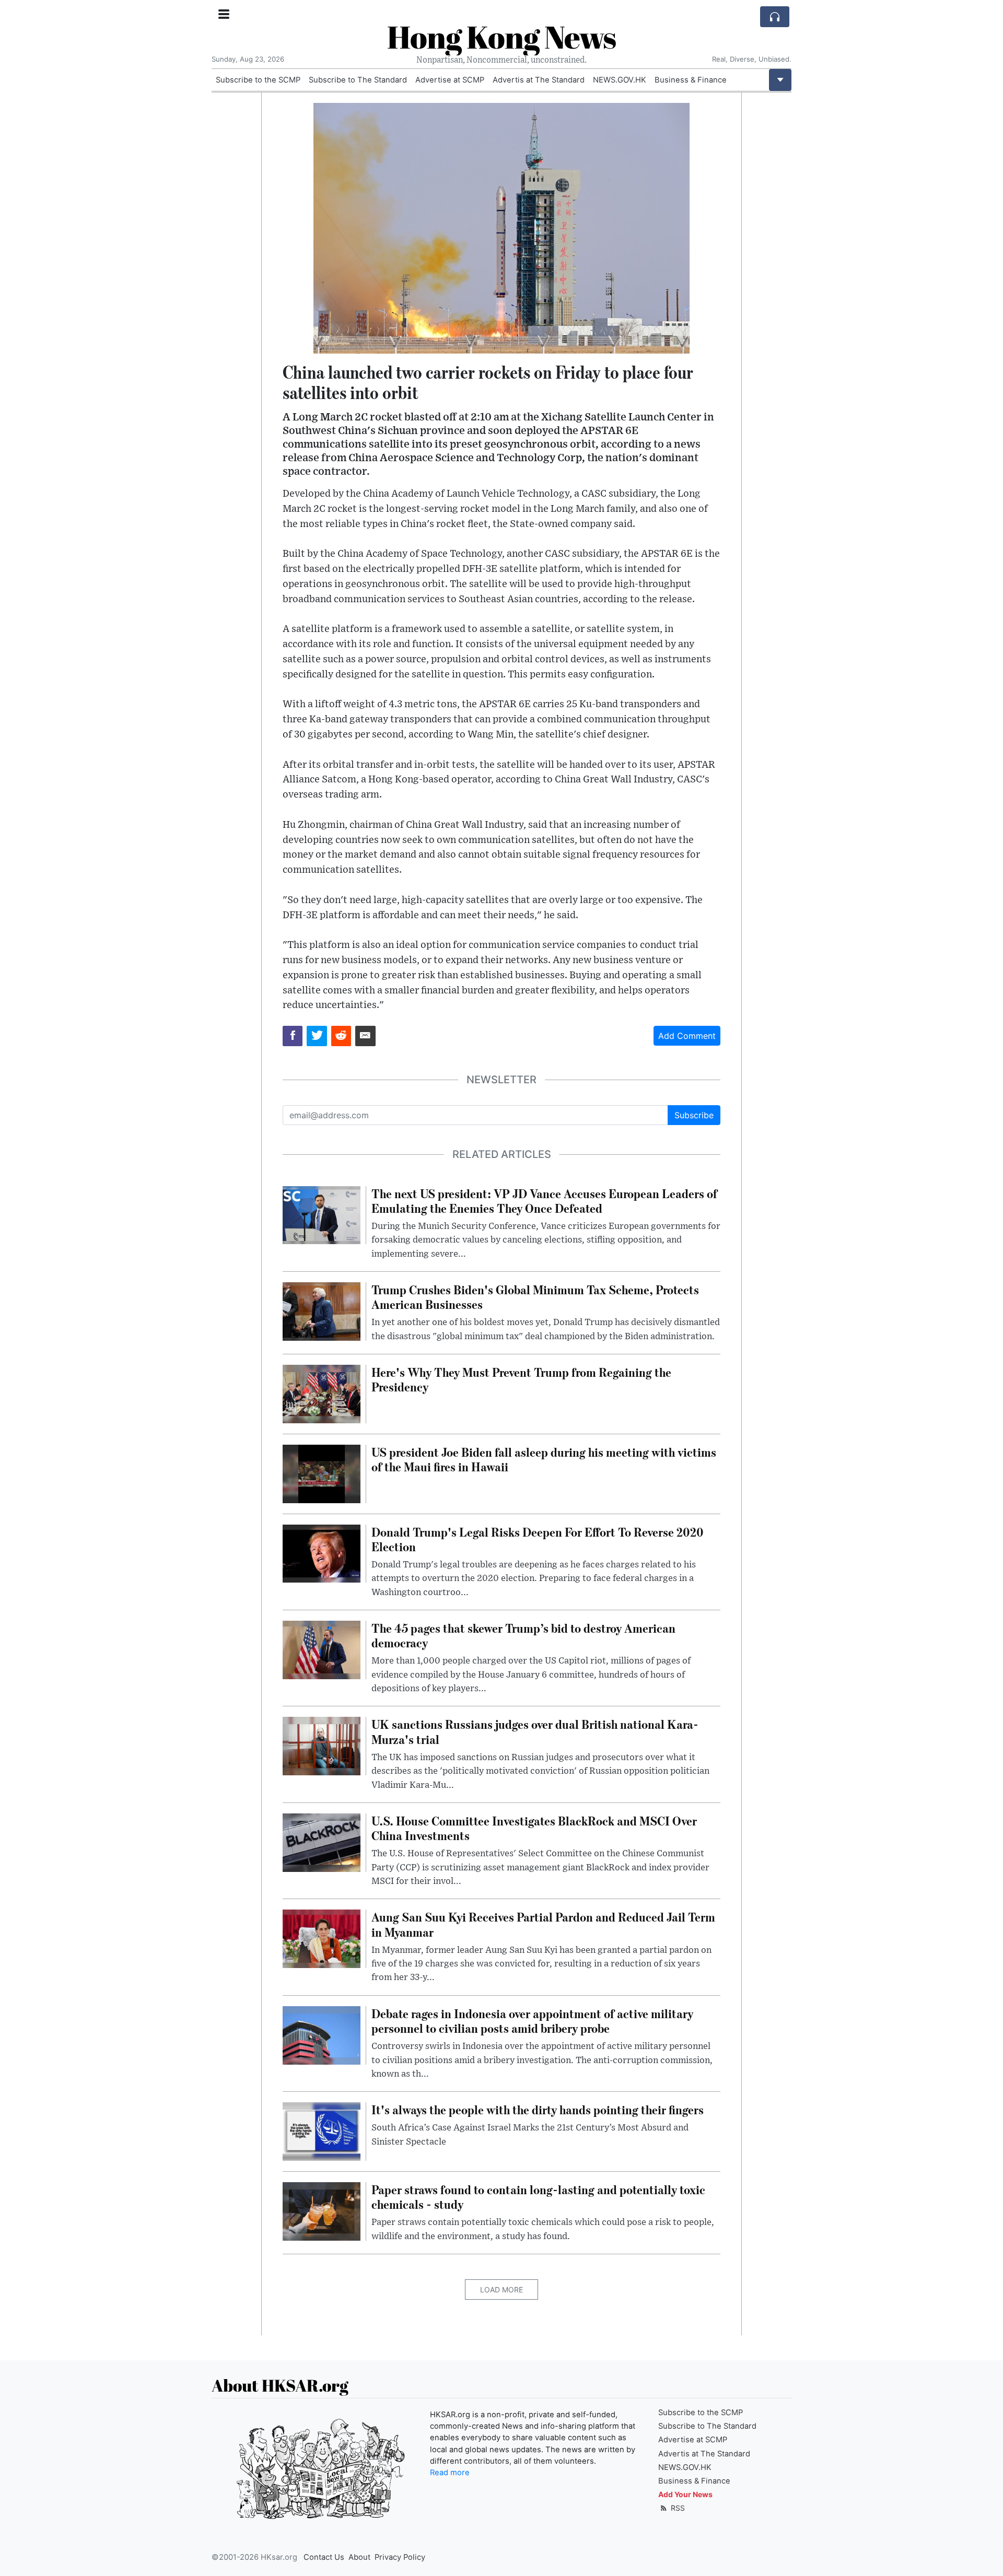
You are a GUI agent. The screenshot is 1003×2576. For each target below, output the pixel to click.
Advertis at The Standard (539, 80)
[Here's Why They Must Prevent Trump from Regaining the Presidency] (322, 1393)
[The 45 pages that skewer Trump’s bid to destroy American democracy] (322, 1649)
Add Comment (687, 1036)
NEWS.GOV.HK (620, 80)
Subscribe (694, 1115)
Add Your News (685, 2494)
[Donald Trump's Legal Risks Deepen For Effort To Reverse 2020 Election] (322, 1553)
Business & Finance (691, 80)
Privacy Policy (400, 2557)
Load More (501, 2290)
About (359, 2557)
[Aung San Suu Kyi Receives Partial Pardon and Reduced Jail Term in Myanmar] (322, 1938)
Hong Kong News (501, 37)
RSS (677, 2508)
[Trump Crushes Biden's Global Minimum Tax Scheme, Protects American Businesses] (322, 1310)
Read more (450, 2473)
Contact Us (324, 2557)
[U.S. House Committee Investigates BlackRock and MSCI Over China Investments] (322, 1842)
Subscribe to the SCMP (258, 80)
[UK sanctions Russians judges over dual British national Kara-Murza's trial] (322, 1746)
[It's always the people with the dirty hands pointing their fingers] (322, 2131)
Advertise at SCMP (450, 80)
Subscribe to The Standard (358, 80)
